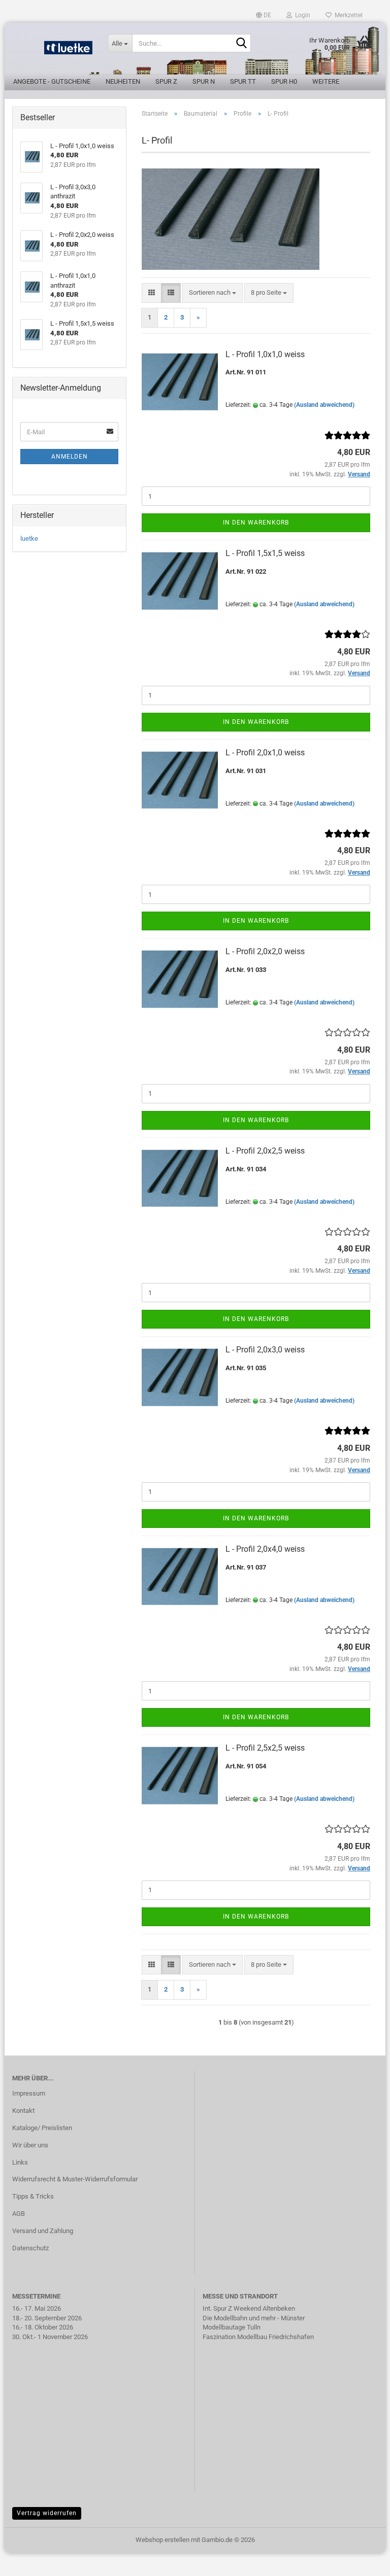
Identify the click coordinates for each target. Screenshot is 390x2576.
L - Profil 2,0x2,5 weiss (265, 1151)
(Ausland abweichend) (324, 405)
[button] (264, 15)
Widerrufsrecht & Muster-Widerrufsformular (75, 2179)
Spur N (204, 81)
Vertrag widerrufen (47, 2513)
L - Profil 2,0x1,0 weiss (265, 753)
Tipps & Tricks (33, 2196)
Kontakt (23, 2111)
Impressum (29, 2093)
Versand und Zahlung (43, 2231)
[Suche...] (241, 44)
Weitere (326, 81)
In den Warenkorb (256, 523)
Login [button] (301, 15)
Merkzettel (347, 15)
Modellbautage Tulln (232, 2327)
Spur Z (166, 81)
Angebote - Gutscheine (52, 81)
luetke (29, 538)
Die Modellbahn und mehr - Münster (254, 2318)
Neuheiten (123, 81)
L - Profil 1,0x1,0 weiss (265, 354)
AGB (19, 2214)
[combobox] (213, 293)
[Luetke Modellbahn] (52, 51)
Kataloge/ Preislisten (42, 2128)
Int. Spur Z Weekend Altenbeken (249, 2308)
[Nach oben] (362, 2561)
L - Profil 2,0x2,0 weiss (265, 951)
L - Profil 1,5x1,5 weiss (265, 553)
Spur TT (243, 81)
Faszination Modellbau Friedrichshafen (258, 2337)
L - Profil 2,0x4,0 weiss (265, 1549)
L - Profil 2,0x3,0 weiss (265, 1350)
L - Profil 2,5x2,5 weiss (265, 1748)
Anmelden (70, 457)
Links (20, 2162)
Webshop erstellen (162, 2540)
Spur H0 (284, 81)
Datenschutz (30, 2248)
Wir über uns (30, 2145)
